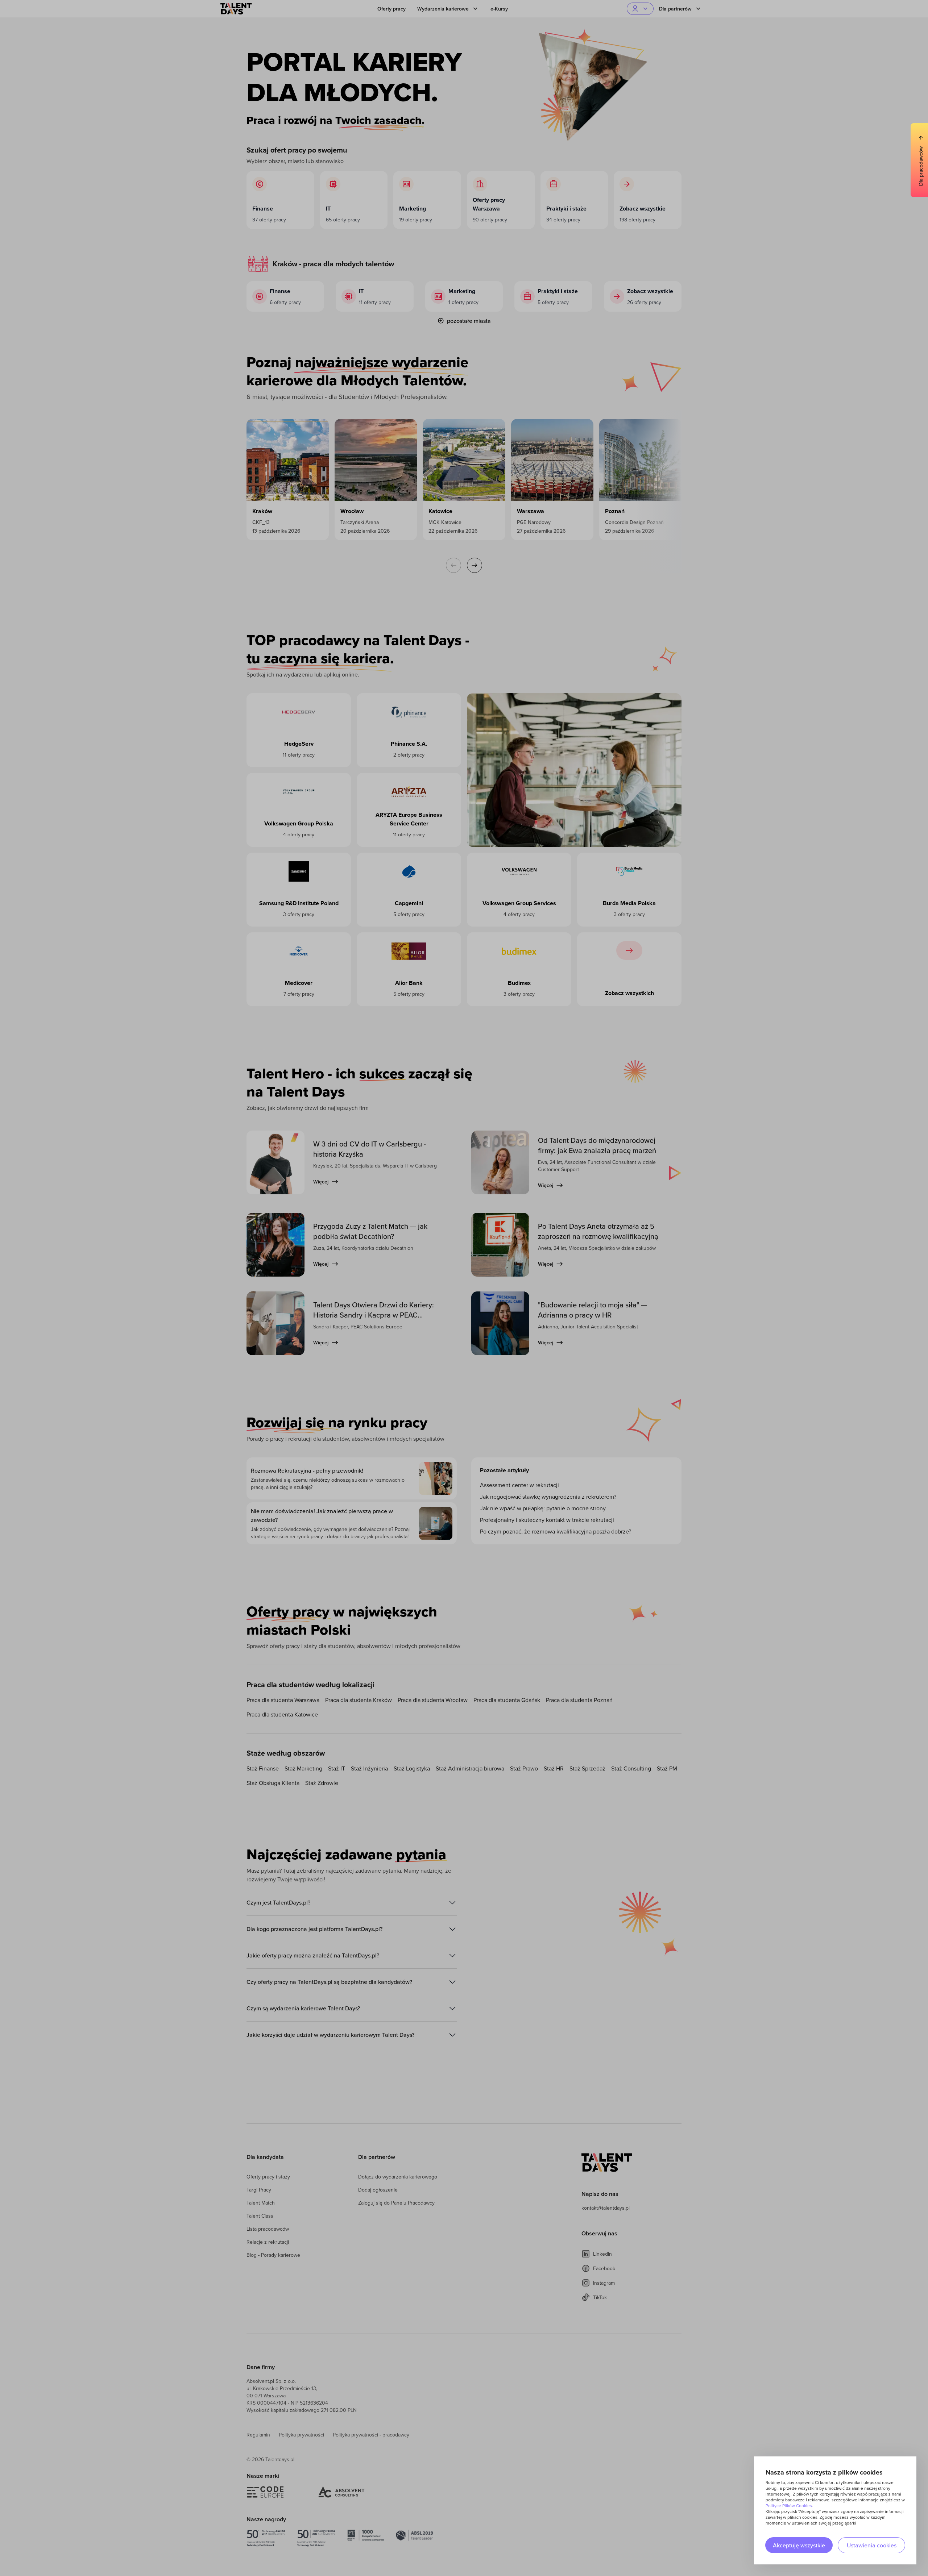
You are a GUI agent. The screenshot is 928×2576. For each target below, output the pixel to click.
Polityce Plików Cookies (789, 2506)
